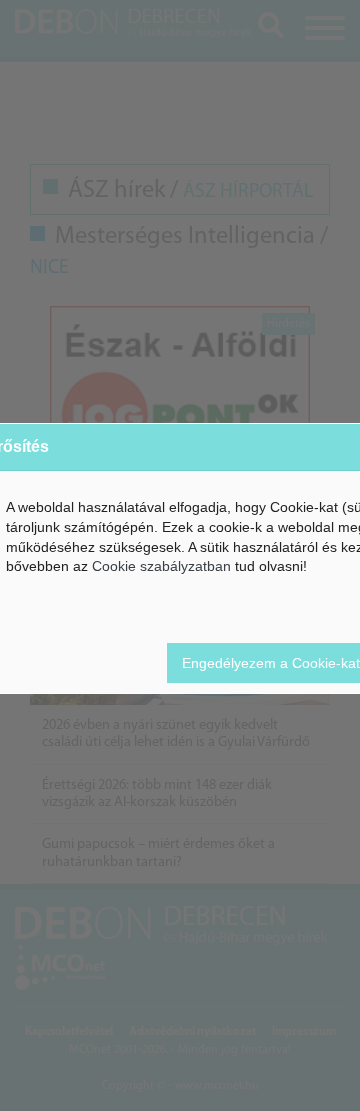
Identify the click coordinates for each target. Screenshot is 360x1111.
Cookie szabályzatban (161, 566)
